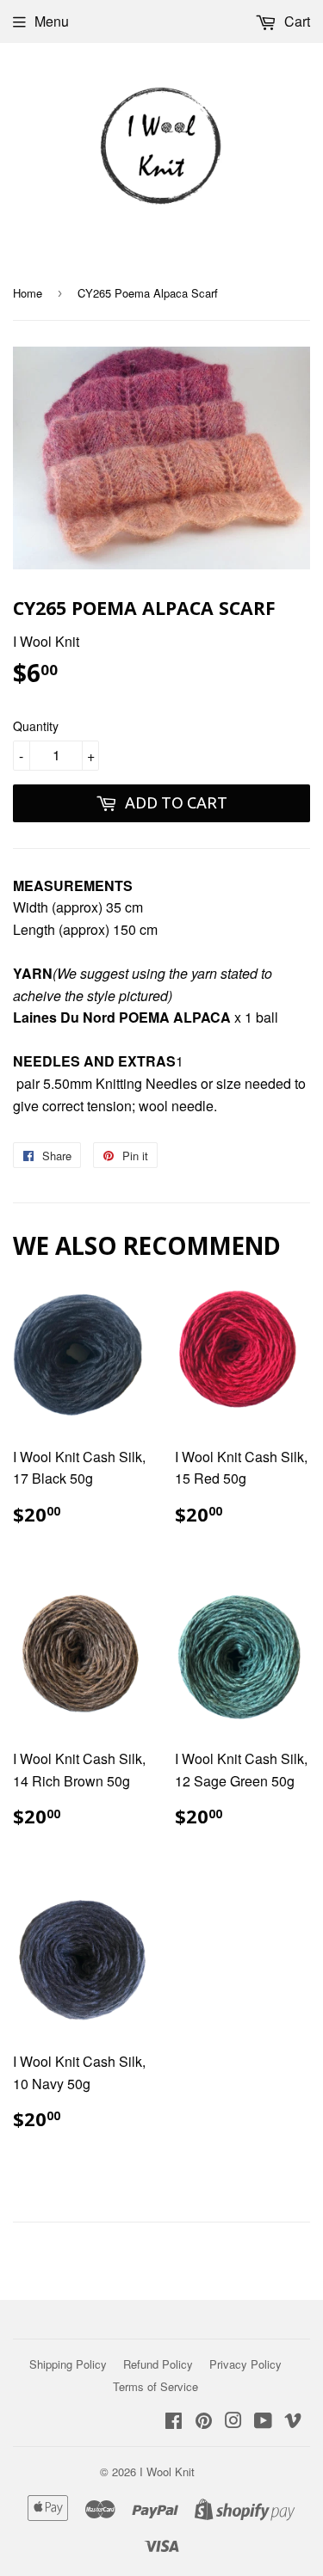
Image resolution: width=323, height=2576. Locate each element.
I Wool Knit (167, 2471)
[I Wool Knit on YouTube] (263, 2422)
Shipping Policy (68, 2364)
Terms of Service (155, 2386)
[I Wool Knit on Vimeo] (293, 2422)
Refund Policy (158, 2364)
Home (28, 293)
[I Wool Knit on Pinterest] (204, 2422)
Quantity (36, 726)
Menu (52, 21)
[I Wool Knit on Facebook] (174, 2422)
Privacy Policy (245, 2364)
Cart (295, 21)
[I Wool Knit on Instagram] (233, 2422)
